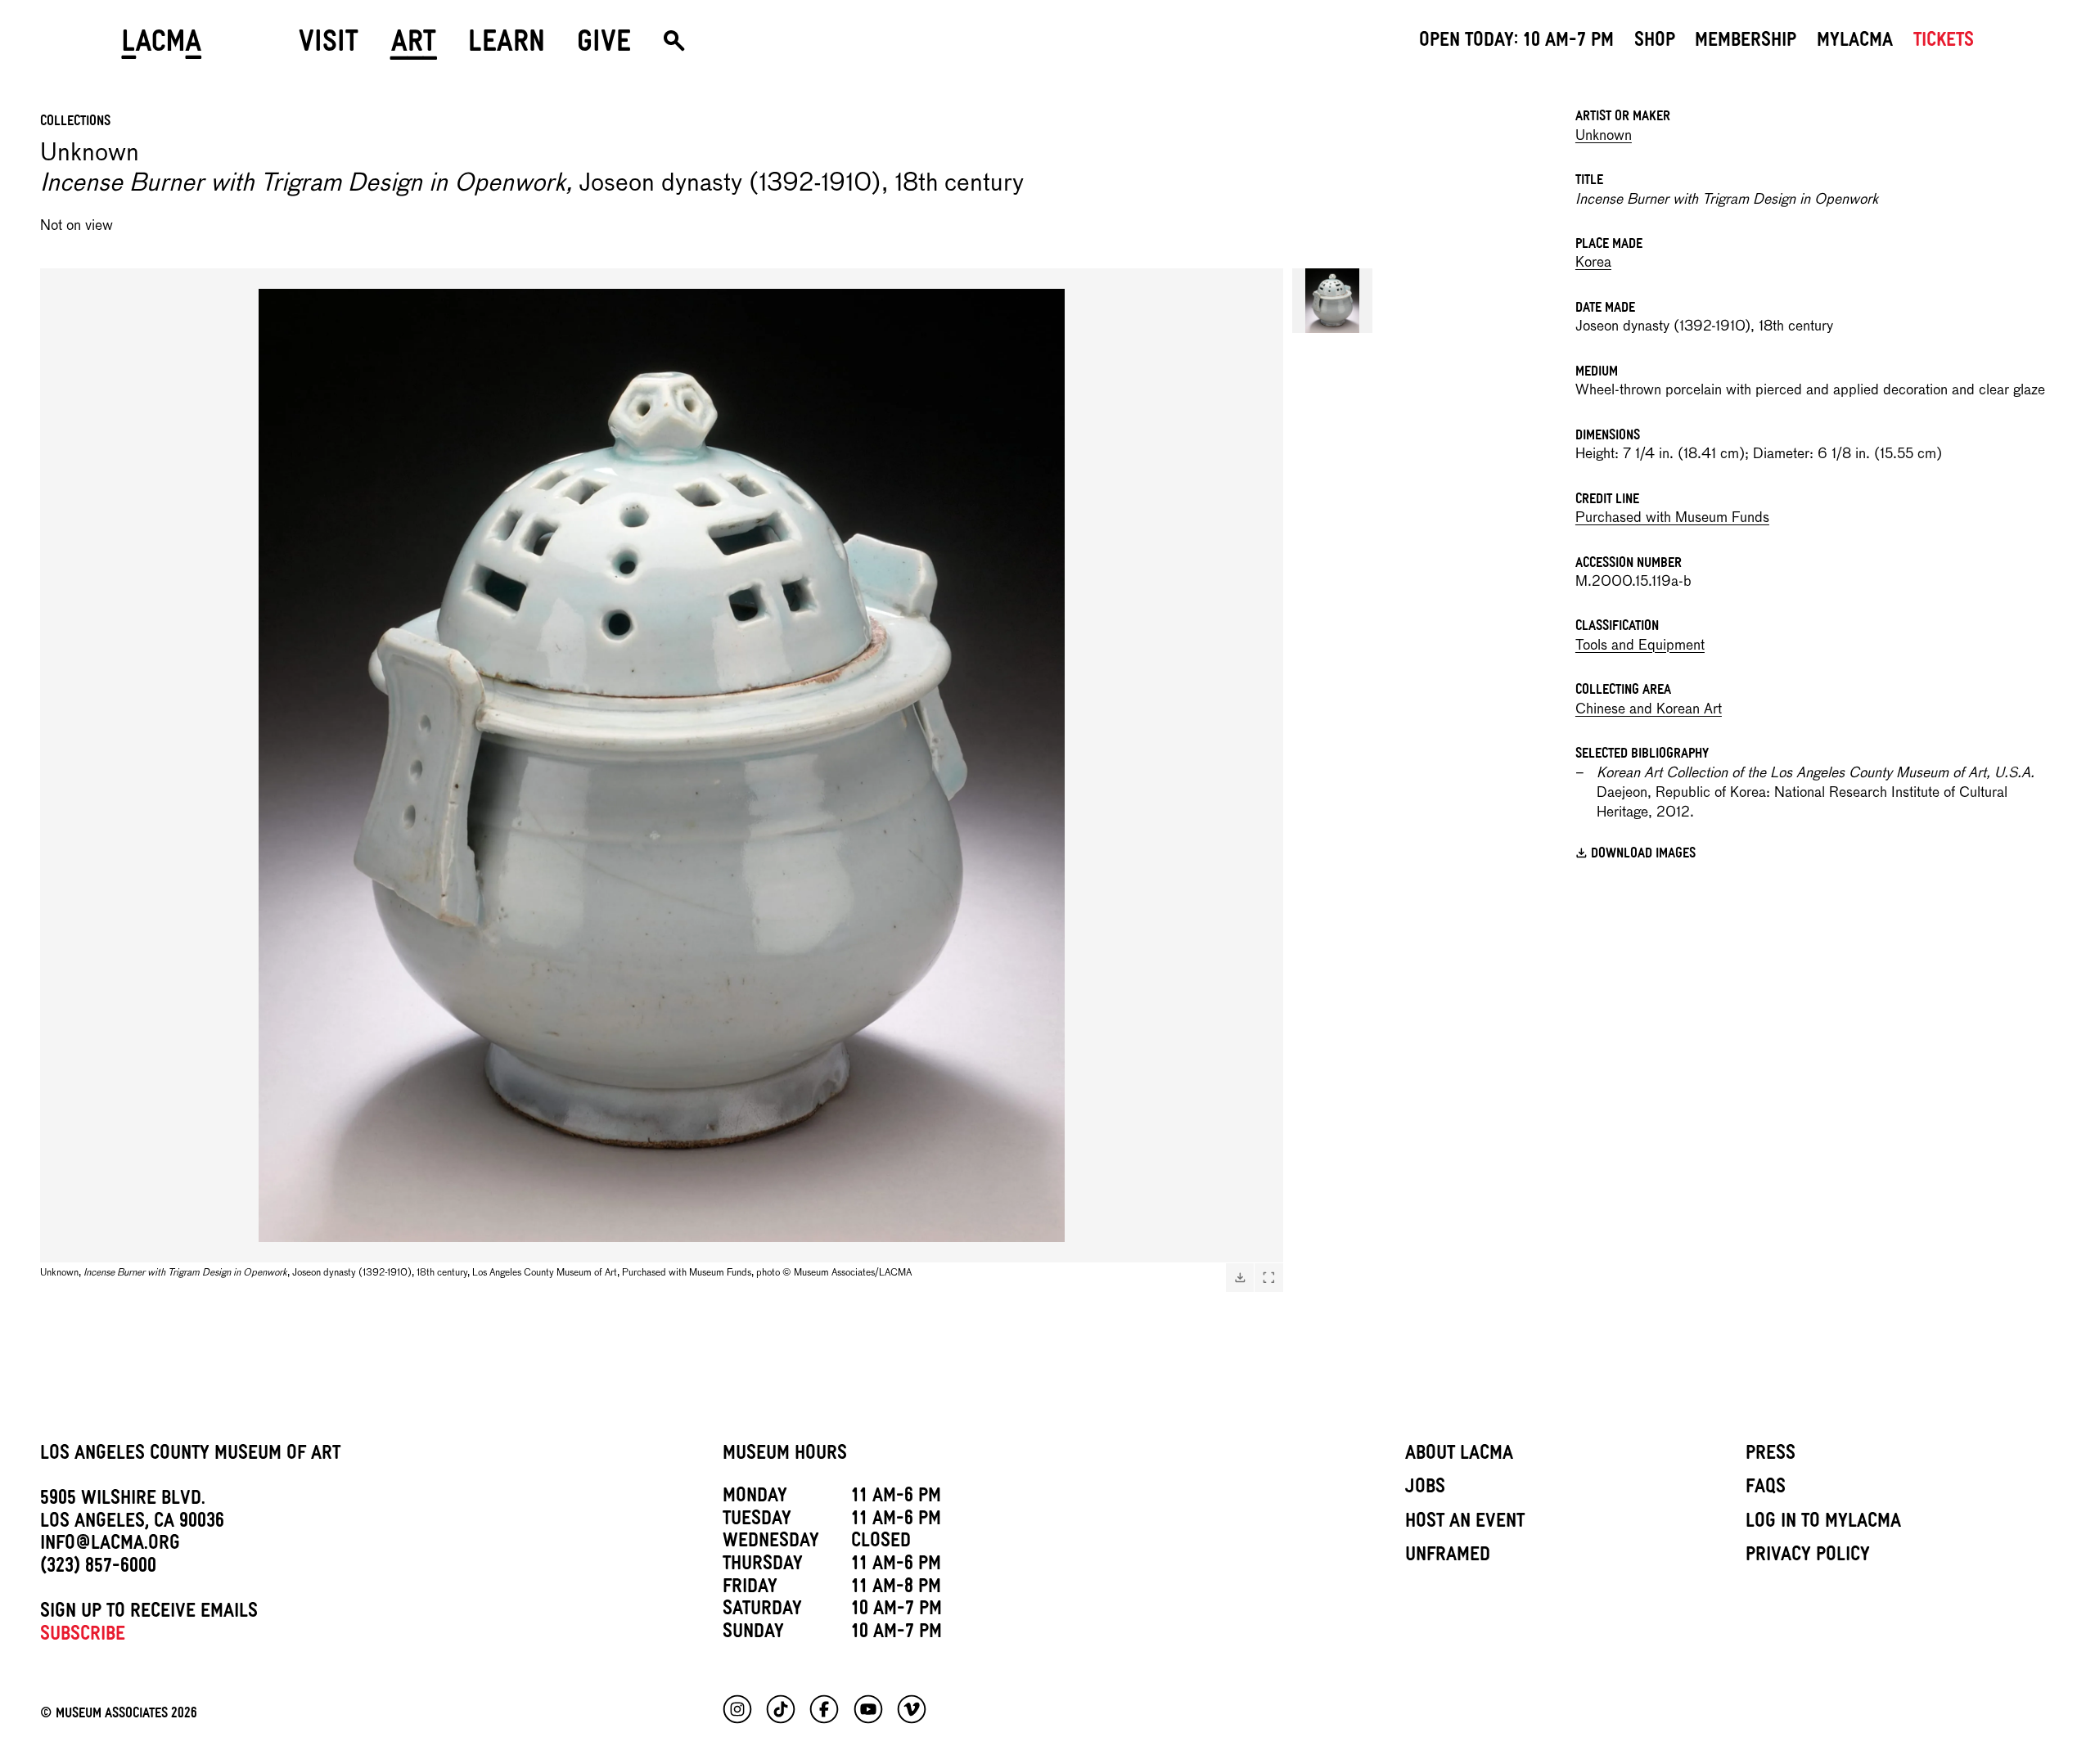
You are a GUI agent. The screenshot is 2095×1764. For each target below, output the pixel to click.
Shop (1655, 43)
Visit (329, 47)
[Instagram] (737, 1709)
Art (414, 47)
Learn (507, 47)
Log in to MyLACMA (1823, 1523)
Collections (75, 123)
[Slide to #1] (1332, 301)
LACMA (162, 47)
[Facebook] (824, 1709)
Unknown (1604, 136)
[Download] (1240, 1277)
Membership (1746, 43)
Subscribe (83, 1636)
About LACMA (1459, 1456)
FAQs (1766, 1489)
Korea (1593, 263)
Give (604, 47)
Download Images (1643, 856)
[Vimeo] (912, 1709)
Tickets (1944, 43)
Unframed (1448, 1557)
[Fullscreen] (1268, 1277)
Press (1771, 1456)
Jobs (1425, 1489)
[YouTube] (868, 1709)
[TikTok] (781, 1709)
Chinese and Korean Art (1649, 710)
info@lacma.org (110, 1546)
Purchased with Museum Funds (1672, 518)
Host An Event (1465, 1523)
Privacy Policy (1808, 1557)
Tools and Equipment (1640, 646)
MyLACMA (1855, 43)
